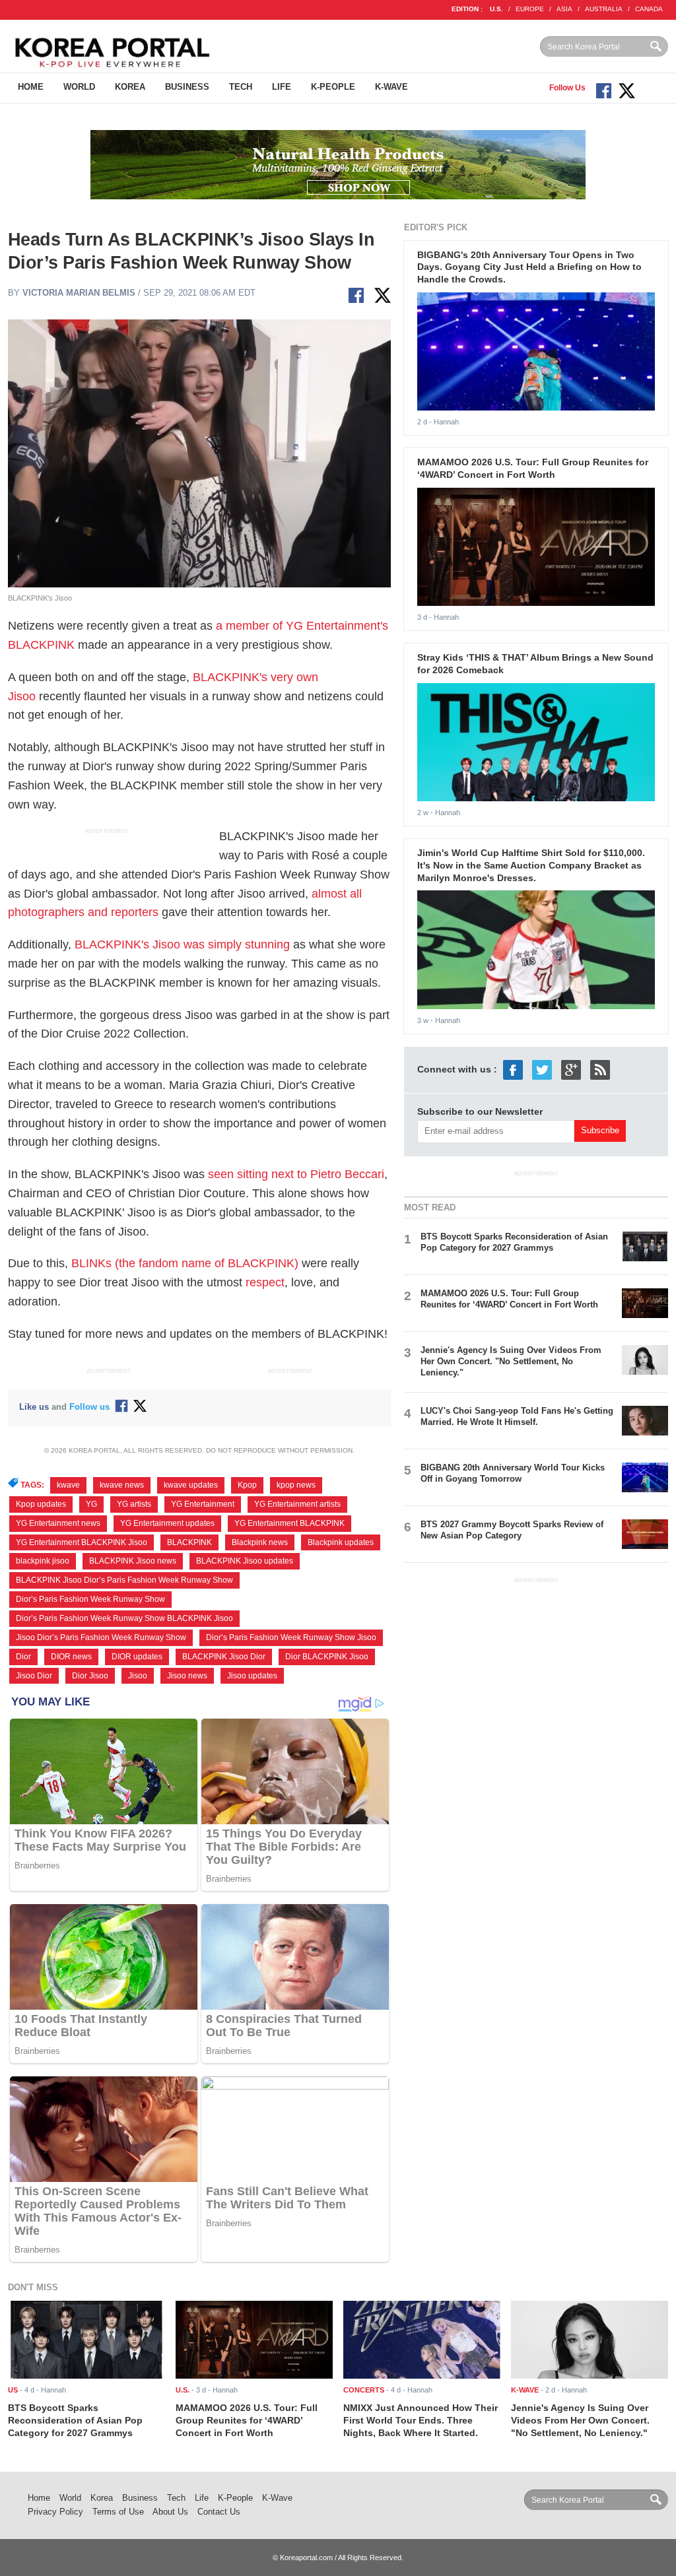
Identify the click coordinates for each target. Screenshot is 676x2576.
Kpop (247, 1485)
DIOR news (71, 1657)
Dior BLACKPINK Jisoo (327, 1657)
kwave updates (191, 1485)
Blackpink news (260, 1542)
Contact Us (219, 2512)
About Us (170, 2512)
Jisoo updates (252, 1676)
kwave (68, 1485)
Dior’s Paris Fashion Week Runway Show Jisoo (291, 1637)
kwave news (122, 1485)
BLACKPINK (189, 1542)
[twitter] (542, 1069)
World (79, 87)
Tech (241, 87)
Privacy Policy (55, 2512)
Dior (23, 1657)
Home (31, 87)
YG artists (134, 1504)
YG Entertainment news (58, 1523)
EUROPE (530, 9)
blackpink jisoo (43, 1561)
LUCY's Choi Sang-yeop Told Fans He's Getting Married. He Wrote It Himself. (517, 1416)
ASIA (564, 9)
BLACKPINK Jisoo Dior (224, 1657)
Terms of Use (118, 2512)
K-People (333, 87)
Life (282, 87)
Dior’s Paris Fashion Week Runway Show (90, 1599)
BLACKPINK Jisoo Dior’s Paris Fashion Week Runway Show (124, 1580)
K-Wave (391, 87)
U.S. (496, 9)
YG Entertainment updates (167, 1523)
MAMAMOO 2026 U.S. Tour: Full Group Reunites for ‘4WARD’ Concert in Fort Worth (509, 1299)
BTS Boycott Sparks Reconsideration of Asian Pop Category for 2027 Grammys (514, 1242)
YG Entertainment (203, 1504)
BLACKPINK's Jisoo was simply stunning (182, 944)
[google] (571, 1069)
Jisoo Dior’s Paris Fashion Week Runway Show (101, 1637)
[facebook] (513, 1069)
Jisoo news (187, 1676)
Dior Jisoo (90, 1676)
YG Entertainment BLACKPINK (289, 1523)
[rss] (600, 1069)
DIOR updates (137, 1657)
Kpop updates (41, 1504)
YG (91, 1504)
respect (265, 1282)
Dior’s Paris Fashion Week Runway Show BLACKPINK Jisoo (124, 1618)
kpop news (296, 1485)
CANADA (649, 9)
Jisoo (138, 1676)
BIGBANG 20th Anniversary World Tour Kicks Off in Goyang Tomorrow (513, 1473)
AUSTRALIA (604, 9)
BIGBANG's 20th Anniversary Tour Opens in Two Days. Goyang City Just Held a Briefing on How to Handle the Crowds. (529, 267)
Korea (130, 87)
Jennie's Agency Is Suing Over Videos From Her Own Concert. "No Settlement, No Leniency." (511, 1361)
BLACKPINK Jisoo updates (245, 1561)
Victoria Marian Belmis (79, 293)
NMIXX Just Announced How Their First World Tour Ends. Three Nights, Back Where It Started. (421, 2420)
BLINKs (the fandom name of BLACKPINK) (185, 1263)
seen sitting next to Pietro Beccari (296, 1174)
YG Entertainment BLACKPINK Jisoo (82, 1542)
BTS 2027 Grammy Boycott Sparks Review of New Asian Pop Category (512, 1530)
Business (187, 87)
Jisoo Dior (34, 1676)
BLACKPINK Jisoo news (133, 1561)
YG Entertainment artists (297, 1504)
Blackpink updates (341, 1542)
